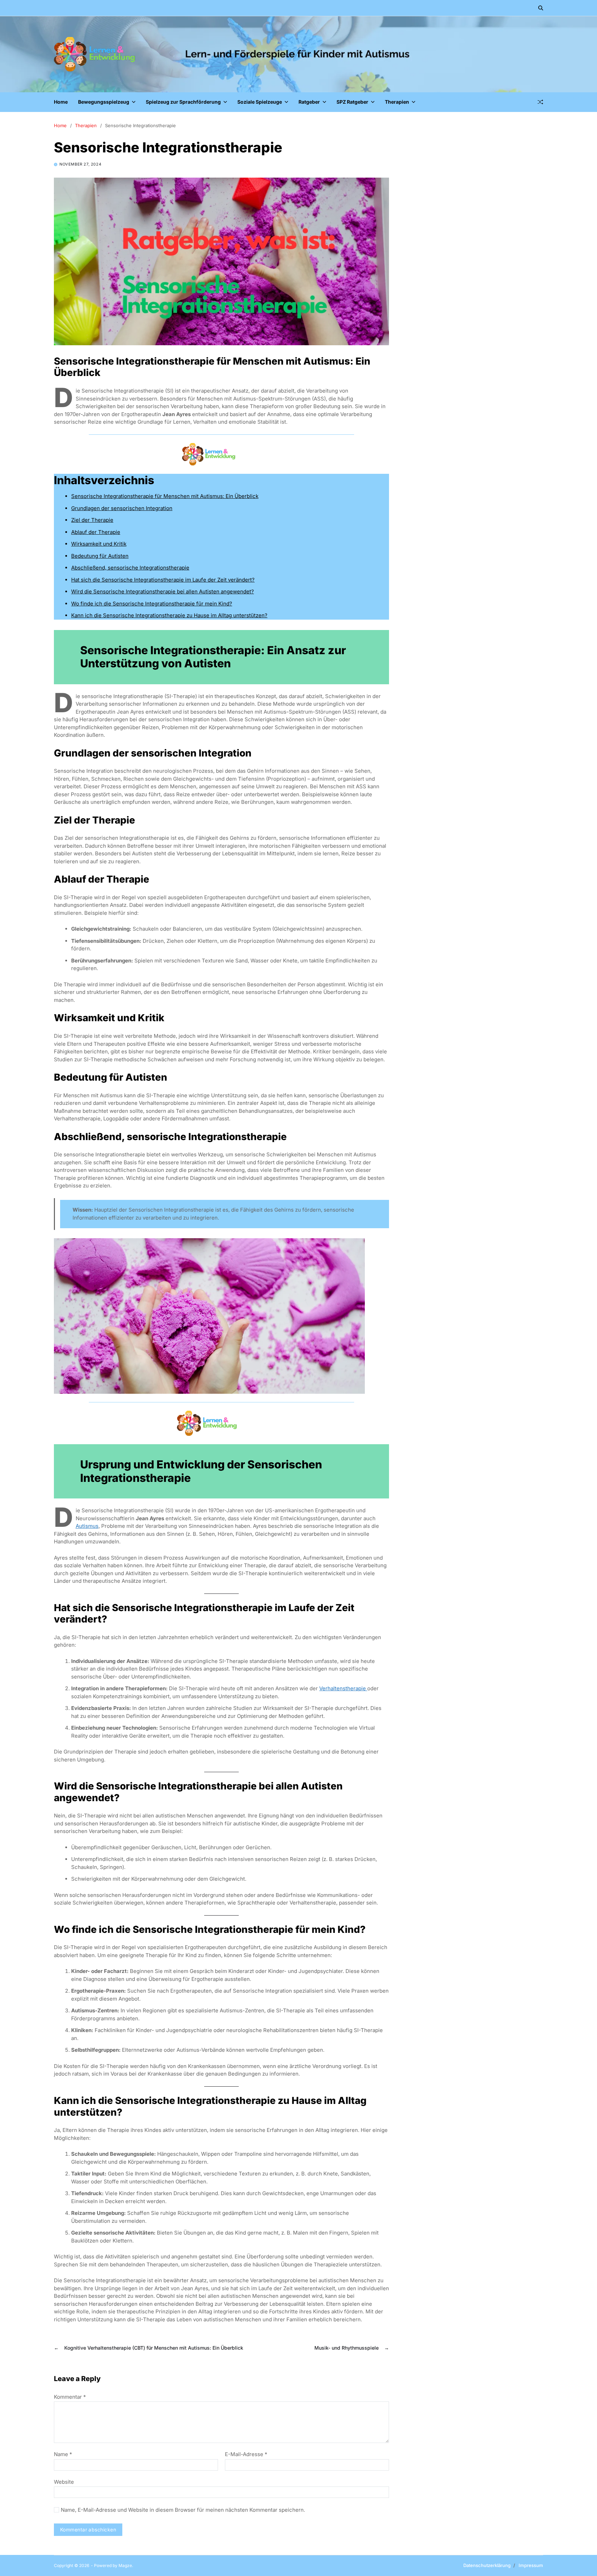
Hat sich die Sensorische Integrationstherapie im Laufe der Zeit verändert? (163, 580)
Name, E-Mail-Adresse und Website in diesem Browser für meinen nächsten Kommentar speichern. (183, 2510)
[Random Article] (540, 102)
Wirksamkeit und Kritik (99, 544)
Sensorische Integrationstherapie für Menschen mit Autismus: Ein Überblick (165, 496)
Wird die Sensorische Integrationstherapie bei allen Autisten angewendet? (163, 591)
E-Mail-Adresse (246, 2455)
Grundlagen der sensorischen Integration (122, 508)
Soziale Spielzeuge (260, 102)
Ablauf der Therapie (96, 532)
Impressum (531, 2565)
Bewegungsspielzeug (104, 102)
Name (63, 2455)
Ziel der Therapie (92, 520)
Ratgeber (309, 102)
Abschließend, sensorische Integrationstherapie (130, 568)
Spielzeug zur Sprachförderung (183, 102)
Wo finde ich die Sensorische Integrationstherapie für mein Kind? (152, 604)
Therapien (400, 100)
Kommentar (70, 2397)
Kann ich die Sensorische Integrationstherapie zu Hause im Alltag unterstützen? (169, 615)
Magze (125, 2565)
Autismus (87, 1526)
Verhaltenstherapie (343, 1688)
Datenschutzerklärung (487, 2565)
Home (61, 102)
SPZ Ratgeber (352, 102)
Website (64, 2482)
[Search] (541, 8)
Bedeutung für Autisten (100, 556)
